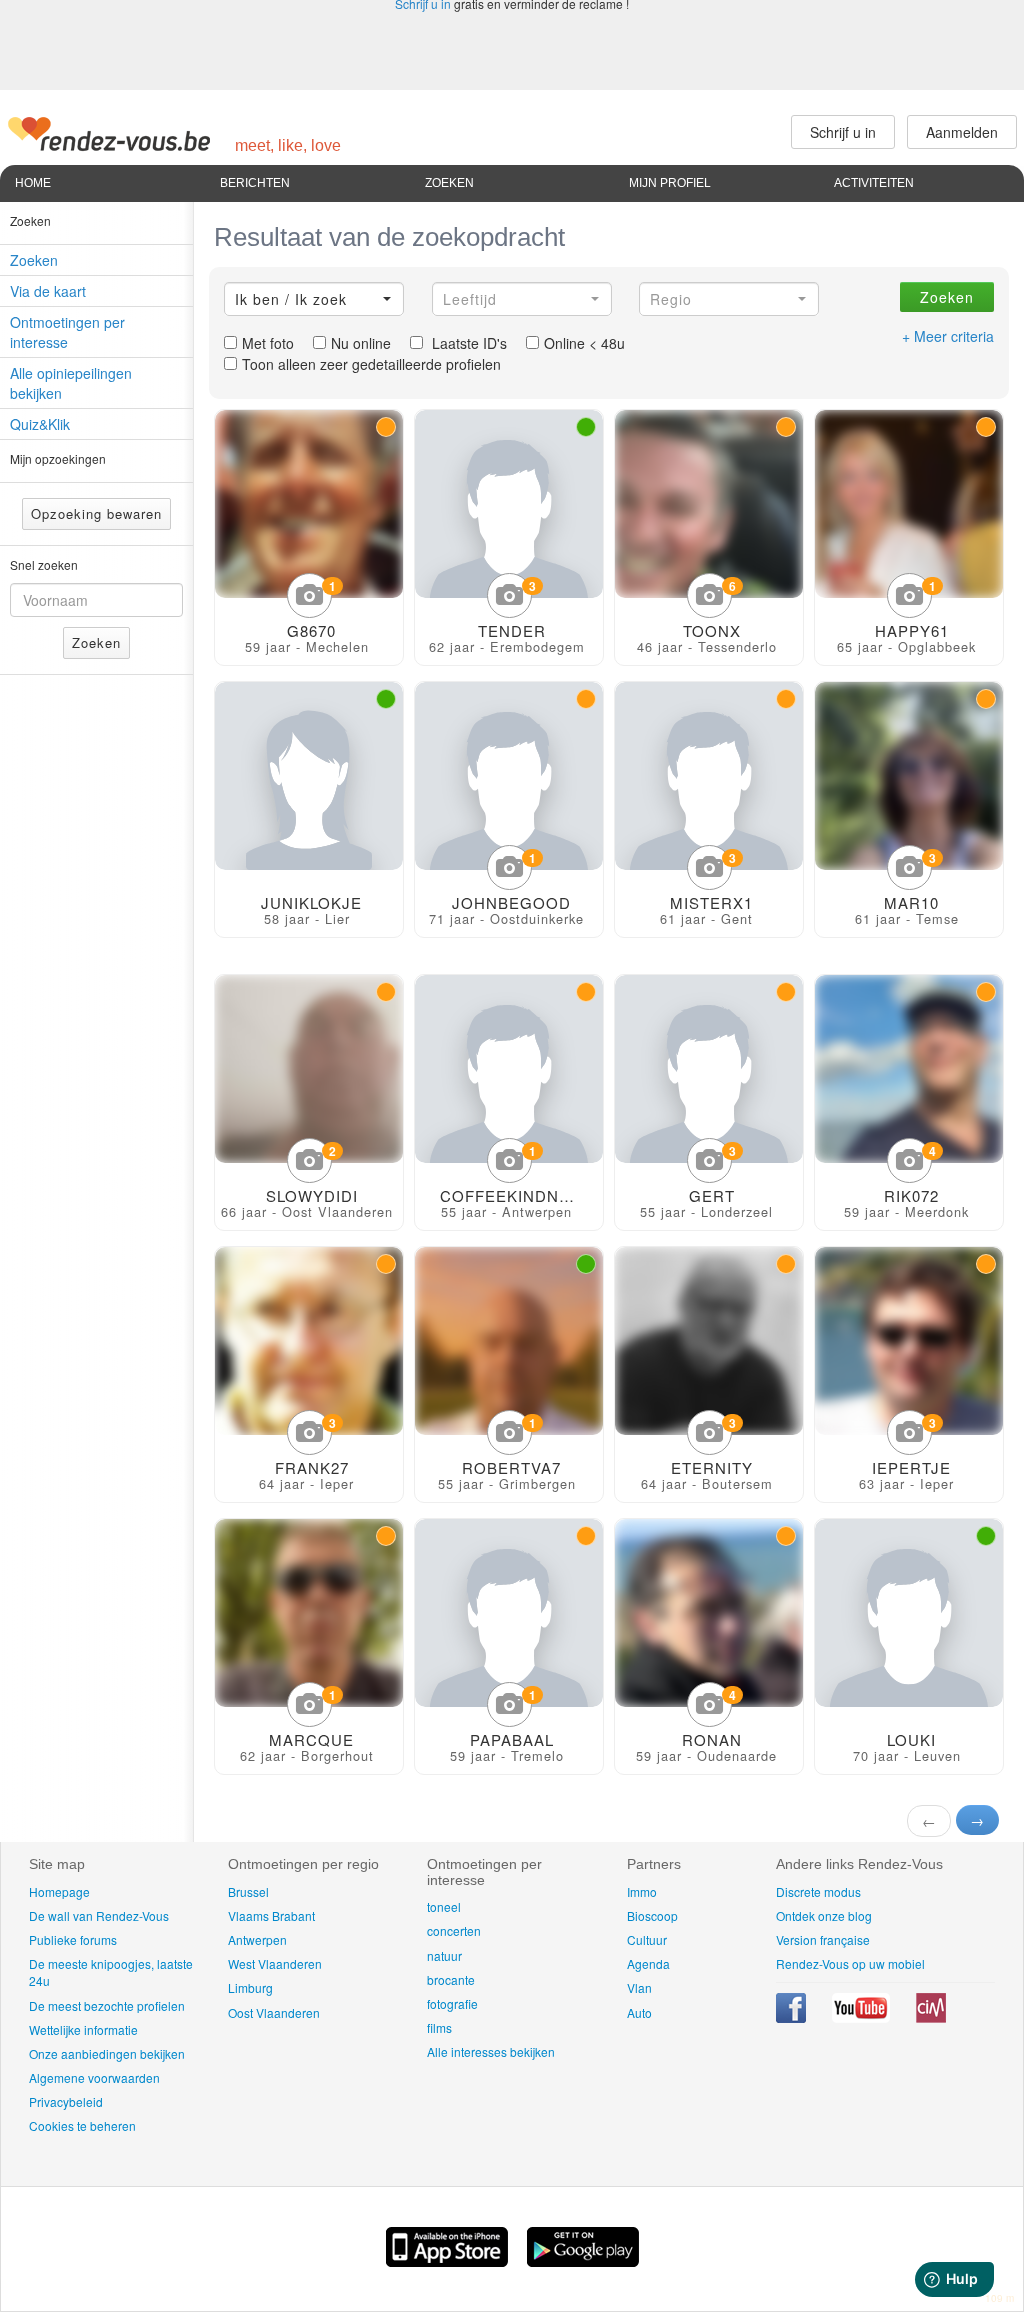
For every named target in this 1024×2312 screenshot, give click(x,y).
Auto (639, 2012)
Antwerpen (257, 1939)
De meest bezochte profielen (107, 2005)
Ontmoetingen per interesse (67, 332)
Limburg (250, 1987)
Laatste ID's (467, 343)
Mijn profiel (670, 183)
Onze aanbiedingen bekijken (107, 2053)
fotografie (452, 2003)
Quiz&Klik (40, 424)
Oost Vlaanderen (274, 2012)
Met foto (268, 343)
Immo (642, 1891)
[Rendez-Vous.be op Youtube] (862, 2017)
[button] (314, 299)
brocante (451, 1979)
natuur (444, 1955)
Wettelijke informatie (83, 2029)
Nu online (361, 343)
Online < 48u (584, 343)
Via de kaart (48, 291)
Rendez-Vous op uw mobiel (850, 1963)
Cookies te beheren (82, 2125)
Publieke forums (73, 1939)
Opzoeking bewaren (96, 513)
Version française (823, 1939)
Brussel (248, 1891)
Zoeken (449, 183)
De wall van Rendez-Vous (99, 1915)
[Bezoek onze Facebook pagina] (792, 2017)
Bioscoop (652, 1915)
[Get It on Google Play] (583, 2261)
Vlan (639, 1987)
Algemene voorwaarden (94, 2077)
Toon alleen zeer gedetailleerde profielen (371, 364)
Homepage (59, 1891)
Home (33, 183)
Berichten (255, 183)
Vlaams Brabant (271, 1915)
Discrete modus (818, 1891)
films (439, 2027)
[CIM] (931, 2017)
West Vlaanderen (275, 1963)
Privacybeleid (66, 2101)
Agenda (648, 1963)
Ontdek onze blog (824, 1915)
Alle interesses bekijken (491, 2051)
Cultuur (647, 1939)
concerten (454, 1930)
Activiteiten (874, 183)
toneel (444, 1906)
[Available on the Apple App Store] (449, 2261)
